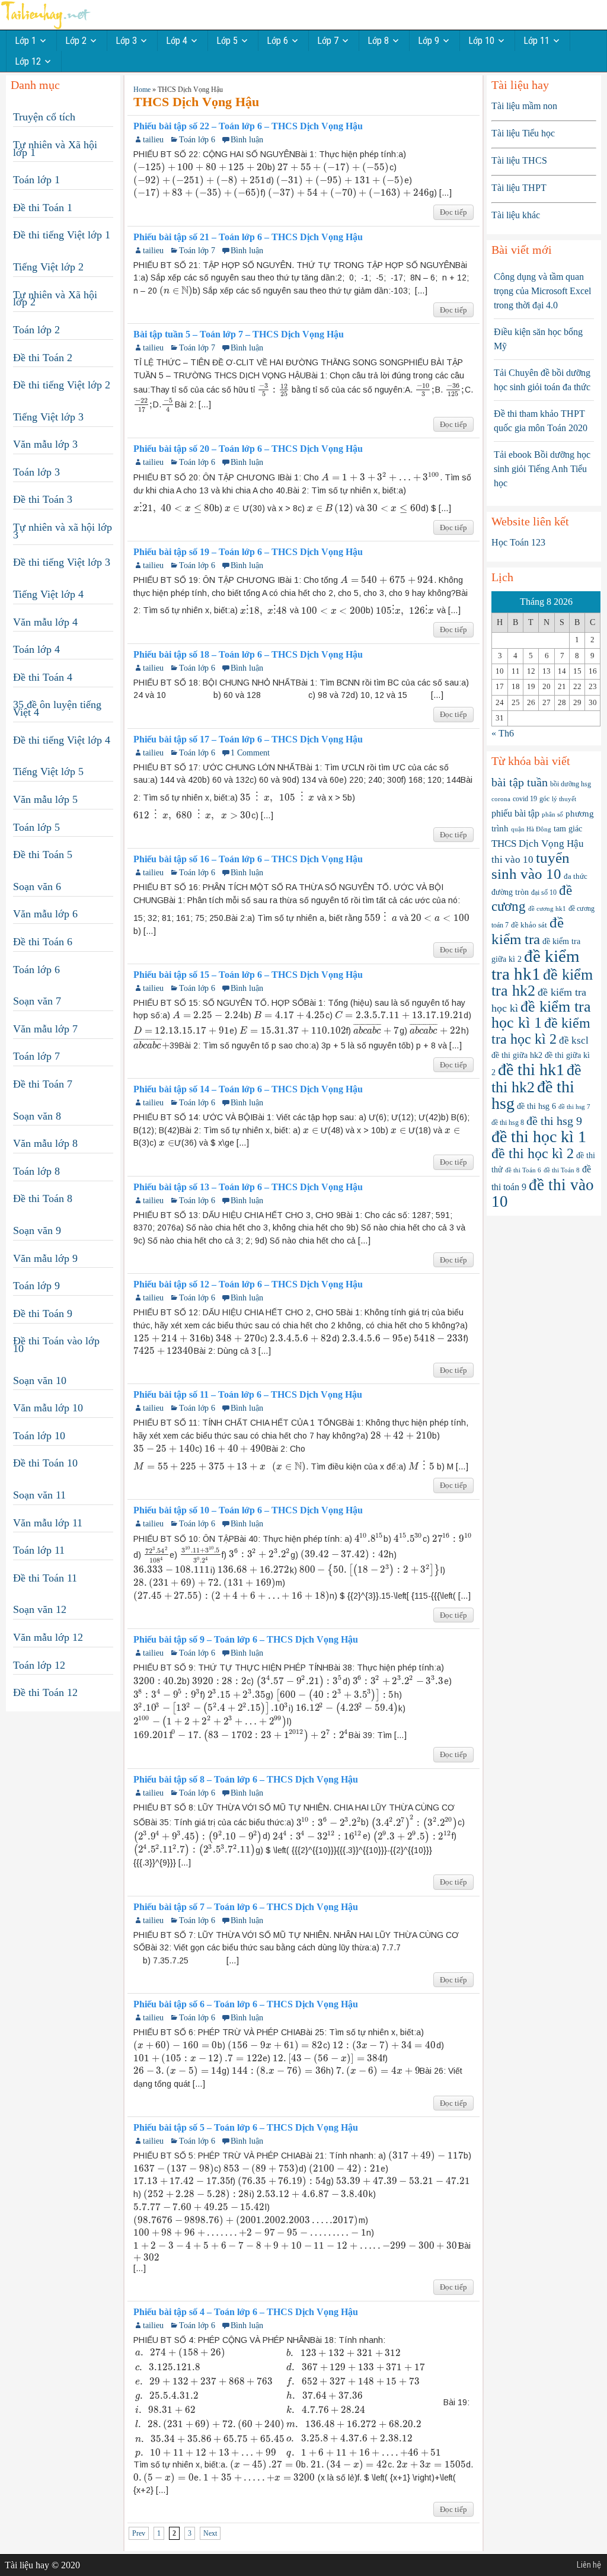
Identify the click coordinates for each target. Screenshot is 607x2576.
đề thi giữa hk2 (517, 1055)
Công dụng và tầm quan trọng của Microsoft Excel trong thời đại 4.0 (542, 291)
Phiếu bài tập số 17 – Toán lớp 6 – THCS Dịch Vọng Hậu (248, 739)
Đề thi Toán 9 (43, 1313)
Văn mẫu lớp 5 (45, 799)
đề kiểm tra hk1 (536, 965)
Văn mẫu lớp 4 (45, 622)
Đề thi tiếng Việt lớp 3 (62, 562)
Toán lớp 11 (39, 1550)
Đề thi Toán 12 (45, 1692)
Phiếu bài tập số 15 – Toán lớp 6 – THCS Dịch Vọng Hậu (248, 975)
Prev (139, 2533)
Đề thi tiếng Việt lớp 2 (62, 385)
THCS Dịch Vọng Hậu (538, 844)
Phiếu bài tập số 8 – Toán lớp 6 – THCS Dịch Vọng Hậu (246, 1780)
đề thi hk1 (531, 1069)
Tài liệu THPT (519, 188)
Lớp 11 (536, 41)
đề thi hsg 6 (536, 1106)
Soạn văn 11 (39, 1495)
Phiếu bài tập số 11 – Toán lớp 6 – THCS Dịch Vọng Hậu (248, 1395)
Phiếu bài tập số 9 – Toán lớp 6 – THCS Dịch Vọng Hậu (246, 1640)
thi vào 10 (512, 860)
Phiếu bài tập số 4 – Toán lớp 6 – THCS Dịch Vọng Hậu (246, 2312)
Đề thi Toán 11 (45, 1578)
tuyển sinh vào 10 (531, 866)
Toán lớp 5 (36, 827)
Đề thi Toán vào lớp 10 (56, 1345)
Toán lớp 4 (36, 649)
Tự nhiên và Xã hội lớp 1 (55, 149)
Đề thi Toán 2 (43, 358)
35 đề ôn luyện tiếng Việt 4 (57, 708)
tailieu (153, 140)
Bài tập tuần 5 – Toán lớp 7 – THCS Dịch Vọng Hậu (239, 334)
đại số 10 (544, 892)
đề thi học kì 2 (533, 1153)
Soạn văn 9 (37, 1230)
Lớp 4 (177, 41)
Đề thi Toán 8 (43, 1198)
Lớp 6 (277, 41)
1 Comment (250, 753)
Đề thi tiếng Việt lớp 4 (62, 740)
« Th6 (503, 733)
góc (544, 799)
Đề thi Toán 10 (45, 1463)
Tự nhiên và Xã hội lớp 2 (55, 299)
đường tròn (510, 892)
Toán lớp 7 (197, 251)
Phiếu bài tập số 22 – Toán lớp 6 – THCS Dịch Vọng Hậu (248, 126)
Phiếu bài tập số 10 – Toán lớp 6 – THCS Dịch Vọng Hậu (248, 1510)
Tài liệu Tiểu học (523, 133)
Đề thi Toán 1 (43, 208)
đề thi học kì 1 (539, 1136)
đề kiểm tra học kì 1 (541, 1015)
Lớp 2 (76, 41)
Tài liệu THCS (519, 160)
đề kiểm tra (528, 931)
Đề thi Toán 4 (43, 677)
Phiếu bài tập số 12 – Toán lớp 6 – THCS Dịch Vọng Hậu (248, 1284)
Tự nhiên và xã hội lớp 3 (63, 531)
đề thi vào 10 (543, 1193)
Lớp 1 (25, 41)
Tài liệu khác (516, 215)
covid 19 (525, 799)
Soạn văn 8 (37, 1116)
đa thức (576, 876)
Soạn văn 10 (40, 1381)
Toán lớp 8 (36, 1171)
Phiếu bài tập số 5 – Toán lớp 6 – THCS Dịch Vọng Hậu (246, 2128)
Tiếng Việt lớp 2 (48, 267)
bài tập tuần (520, 782)
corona (501, 799)
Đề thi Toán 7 (43, 1084)
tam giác (568, 829)
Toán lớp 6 (197, 140)
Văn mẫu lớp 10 (48, 1408)
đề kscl (574, 1040)
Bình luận (247, 140)
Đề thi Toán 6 (43, 942)
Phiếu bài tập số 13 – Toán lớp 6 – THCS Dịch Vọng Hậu (248, 1187)
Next (210, 2533)
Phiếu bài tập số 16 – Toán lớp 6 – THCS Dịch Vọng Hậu (248, 859)
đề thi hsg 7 (574, 1107)
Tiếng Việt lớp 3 (48, 417)
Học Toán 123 (518, 542)
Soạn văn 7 (37, 1001)
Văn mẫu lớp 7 (45, 1029)
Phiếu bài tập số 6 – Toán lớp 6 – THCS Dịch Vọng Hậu (246, 2004)
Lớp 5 (227, 41)
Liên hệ (589, 2565)
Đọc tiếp (453, 212)
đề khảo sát (529, 925)
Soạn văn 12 (40, 1609)
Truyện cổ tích (44, 117)
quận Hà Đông (531, 829)
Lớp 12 (28, 61)
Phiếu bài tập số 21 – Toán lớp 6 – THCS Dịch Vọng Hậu (248, 237)
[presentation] (200, 167)
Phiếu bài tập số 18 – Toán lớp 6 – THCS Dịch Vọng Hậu (248, 655)
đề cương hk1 (547, 908)
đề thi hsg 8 (508, 1123)
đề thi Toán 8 (562, 1170)
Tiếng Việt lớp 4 (48, 594)
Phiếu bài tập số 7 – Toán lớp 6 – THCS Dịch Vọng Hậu (246, 1907)
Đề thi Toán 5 (43, 855)
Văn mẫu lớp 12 (48, 1637)
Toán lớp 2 (36, 330)
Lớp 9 (429, 41)
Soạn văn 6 (37, 887)
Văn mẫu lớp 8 (45, 1143)
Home (142, 90)
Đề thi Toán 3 (43, 499)
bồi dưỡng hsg (571, 784)
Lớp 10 (481, 41)
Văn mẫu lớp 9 (45, 1258)
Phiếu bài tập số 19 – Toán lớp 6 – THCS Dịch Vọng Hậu (248, 552)
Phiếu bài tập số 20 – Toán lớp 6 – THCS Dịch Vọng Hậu (248, 449)
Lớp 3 (126, 41)
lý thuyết (564, 799)
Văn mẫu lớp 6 (45, 914)
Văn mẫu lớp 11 (48, 1523)
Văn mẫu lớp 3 (45, 444)
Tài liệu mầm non (524, 106)
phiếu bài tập (515, 813)
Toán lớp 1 (36, 180)
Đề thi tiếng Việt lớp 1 (62, 235)
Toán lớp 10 (39, 1436)
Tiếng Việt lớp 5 (48, 771)
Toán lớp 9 (36, 1286)
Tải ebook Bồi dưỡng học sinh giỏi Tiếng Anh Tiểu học (542, 469)
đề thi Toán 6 (523, 1170)
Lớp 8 (378, 41)
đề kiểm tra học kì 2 (541, 1031)
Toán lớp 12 (39, 1665)
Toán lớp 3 (36, 472)
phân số (552, 814)
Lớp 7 (328, 41)
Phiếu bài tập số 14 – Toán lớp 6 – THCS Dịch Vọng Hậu (248, 1089)
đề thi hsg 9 (554, 1121)
